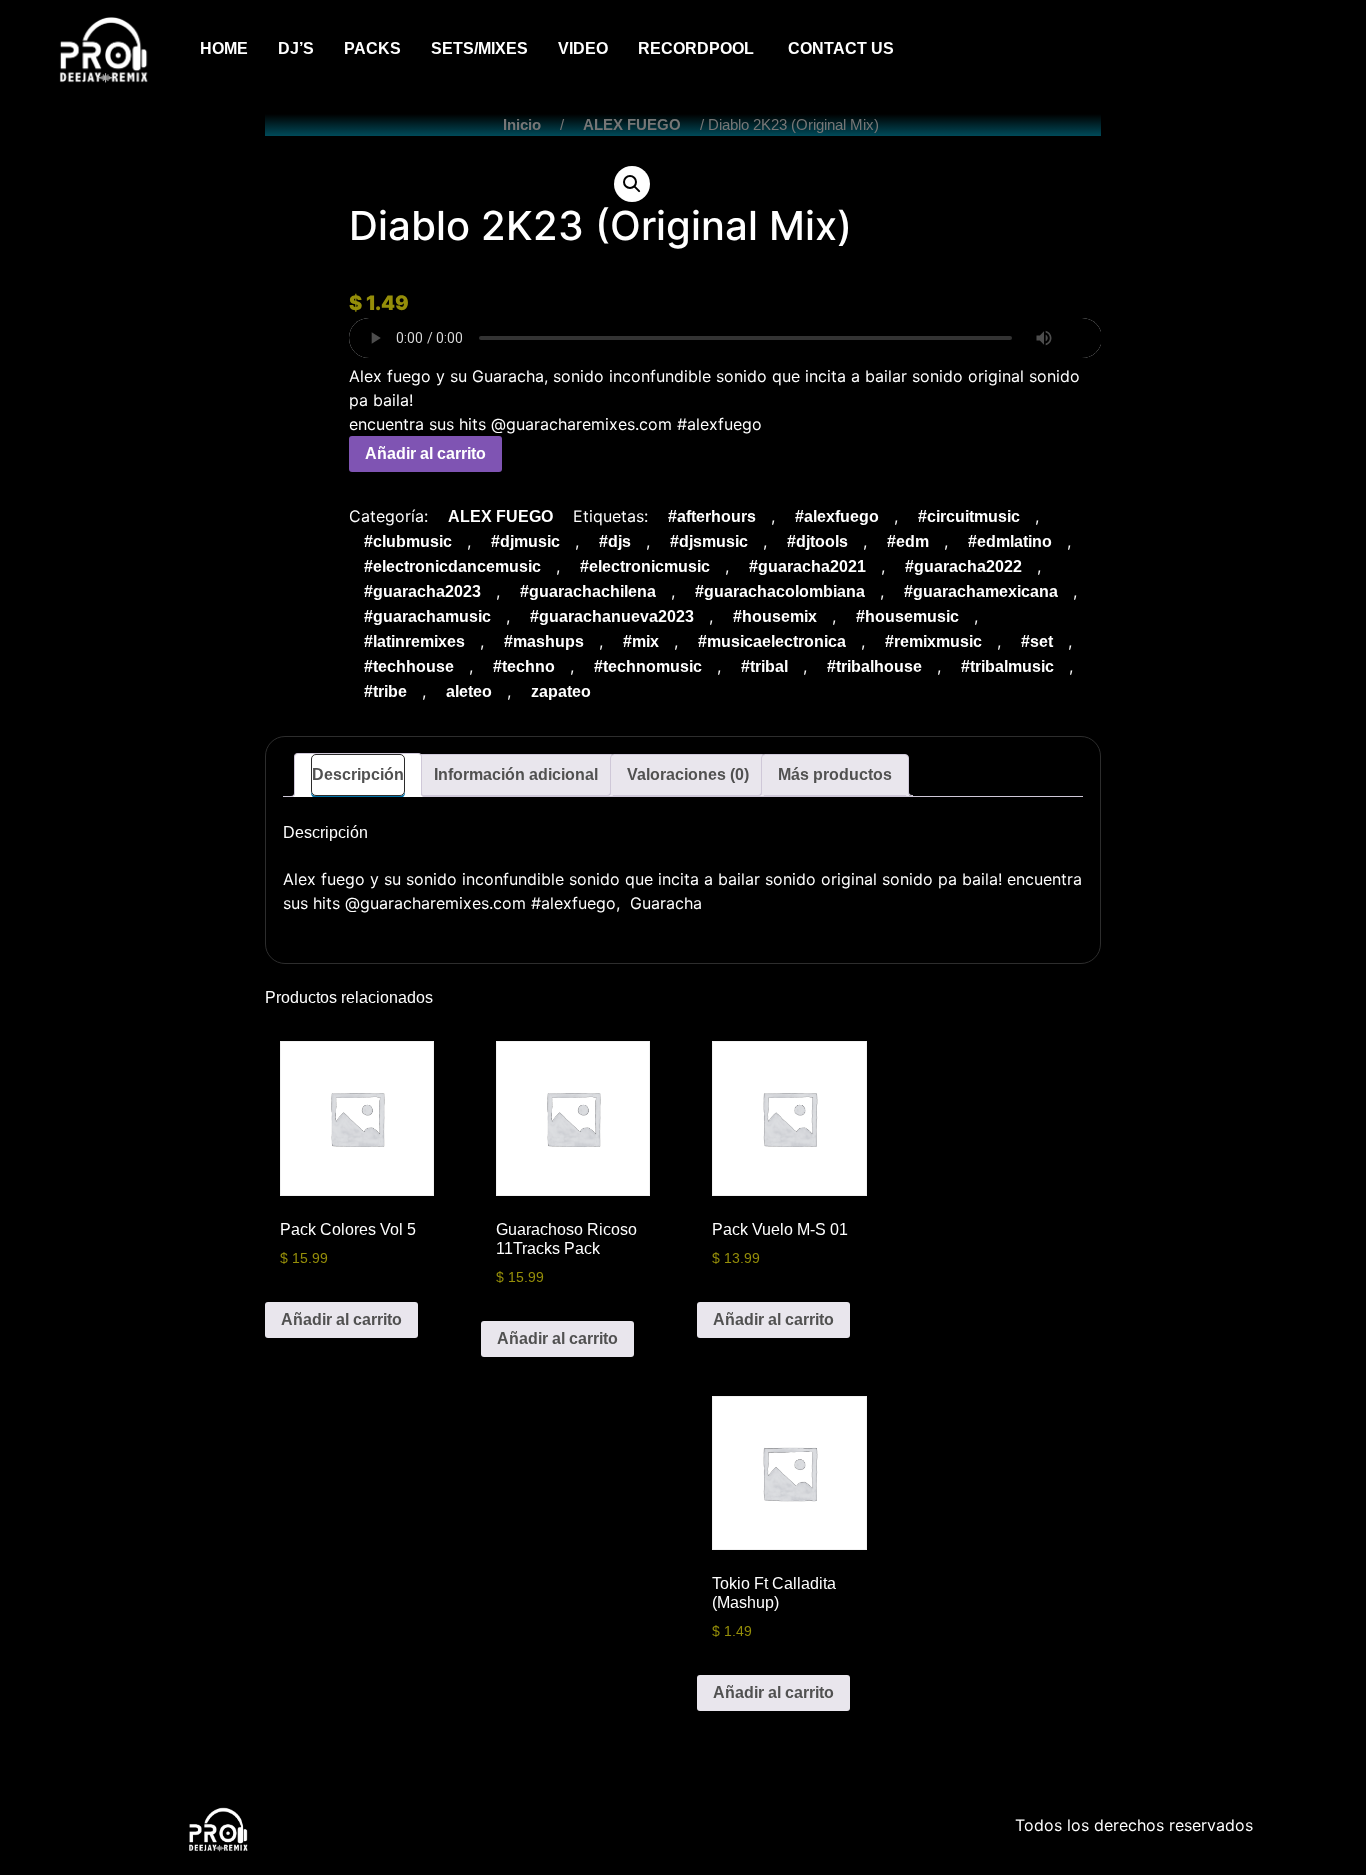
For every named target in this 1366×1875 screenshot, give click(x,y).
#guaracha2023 (422, 591)
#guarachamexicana (981, 591)
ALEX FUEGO (632, 125)
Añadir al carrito (425, 453)
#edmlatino (1010, 541)
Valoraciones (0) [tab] (688, 774)
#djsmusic (709, 541)
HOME (224, 48)
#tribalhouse (874, 666)
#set (1037, 641)
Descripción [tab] (358, 774)
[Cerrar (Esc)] (1344, 22)
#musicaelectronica (772, 641)
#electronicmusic (645, 566)
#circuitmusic (969, 516)
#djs (615, 541)
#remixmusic (933, 641)
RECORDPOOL (698, 48)
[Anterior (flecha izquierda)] (35, 938)
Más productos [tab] (835, 774)
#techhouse (409, 666)
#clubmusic (408, 541)
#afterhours (712, 516)
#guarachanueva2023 (612, 616)
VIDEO (583, 48)
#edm (908, 541)
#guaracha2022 (963, 566)
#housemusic (907, 616)
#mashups (544, 641)
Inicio (522, 125)
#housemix (775, 616)
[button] (632, 184)
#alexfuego (837, 516)
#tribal (764, 666)
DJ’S (296, 48)
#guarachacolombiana (780, 591)
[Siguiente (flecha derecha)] (1331, 938)
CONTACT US (841, 48)
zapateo (561, 691)
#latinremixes (414, 641)
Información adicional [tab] (516, 774)
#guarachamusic (427, 616)
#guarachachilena (588, 591)
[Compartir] (1300, 22)
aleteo (469, 691)
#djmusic (525, 541)
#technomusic (648, 666)
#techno (524, 666)
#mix (641, 641)
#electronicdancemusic (452, 566)
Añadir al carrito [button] (341, 1319)
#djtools (817, 541)
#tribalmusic (1007, 666)
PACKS (372, 48)
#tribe (385, 691)
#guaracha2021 (807, 566)
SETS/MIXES (479, 48)
